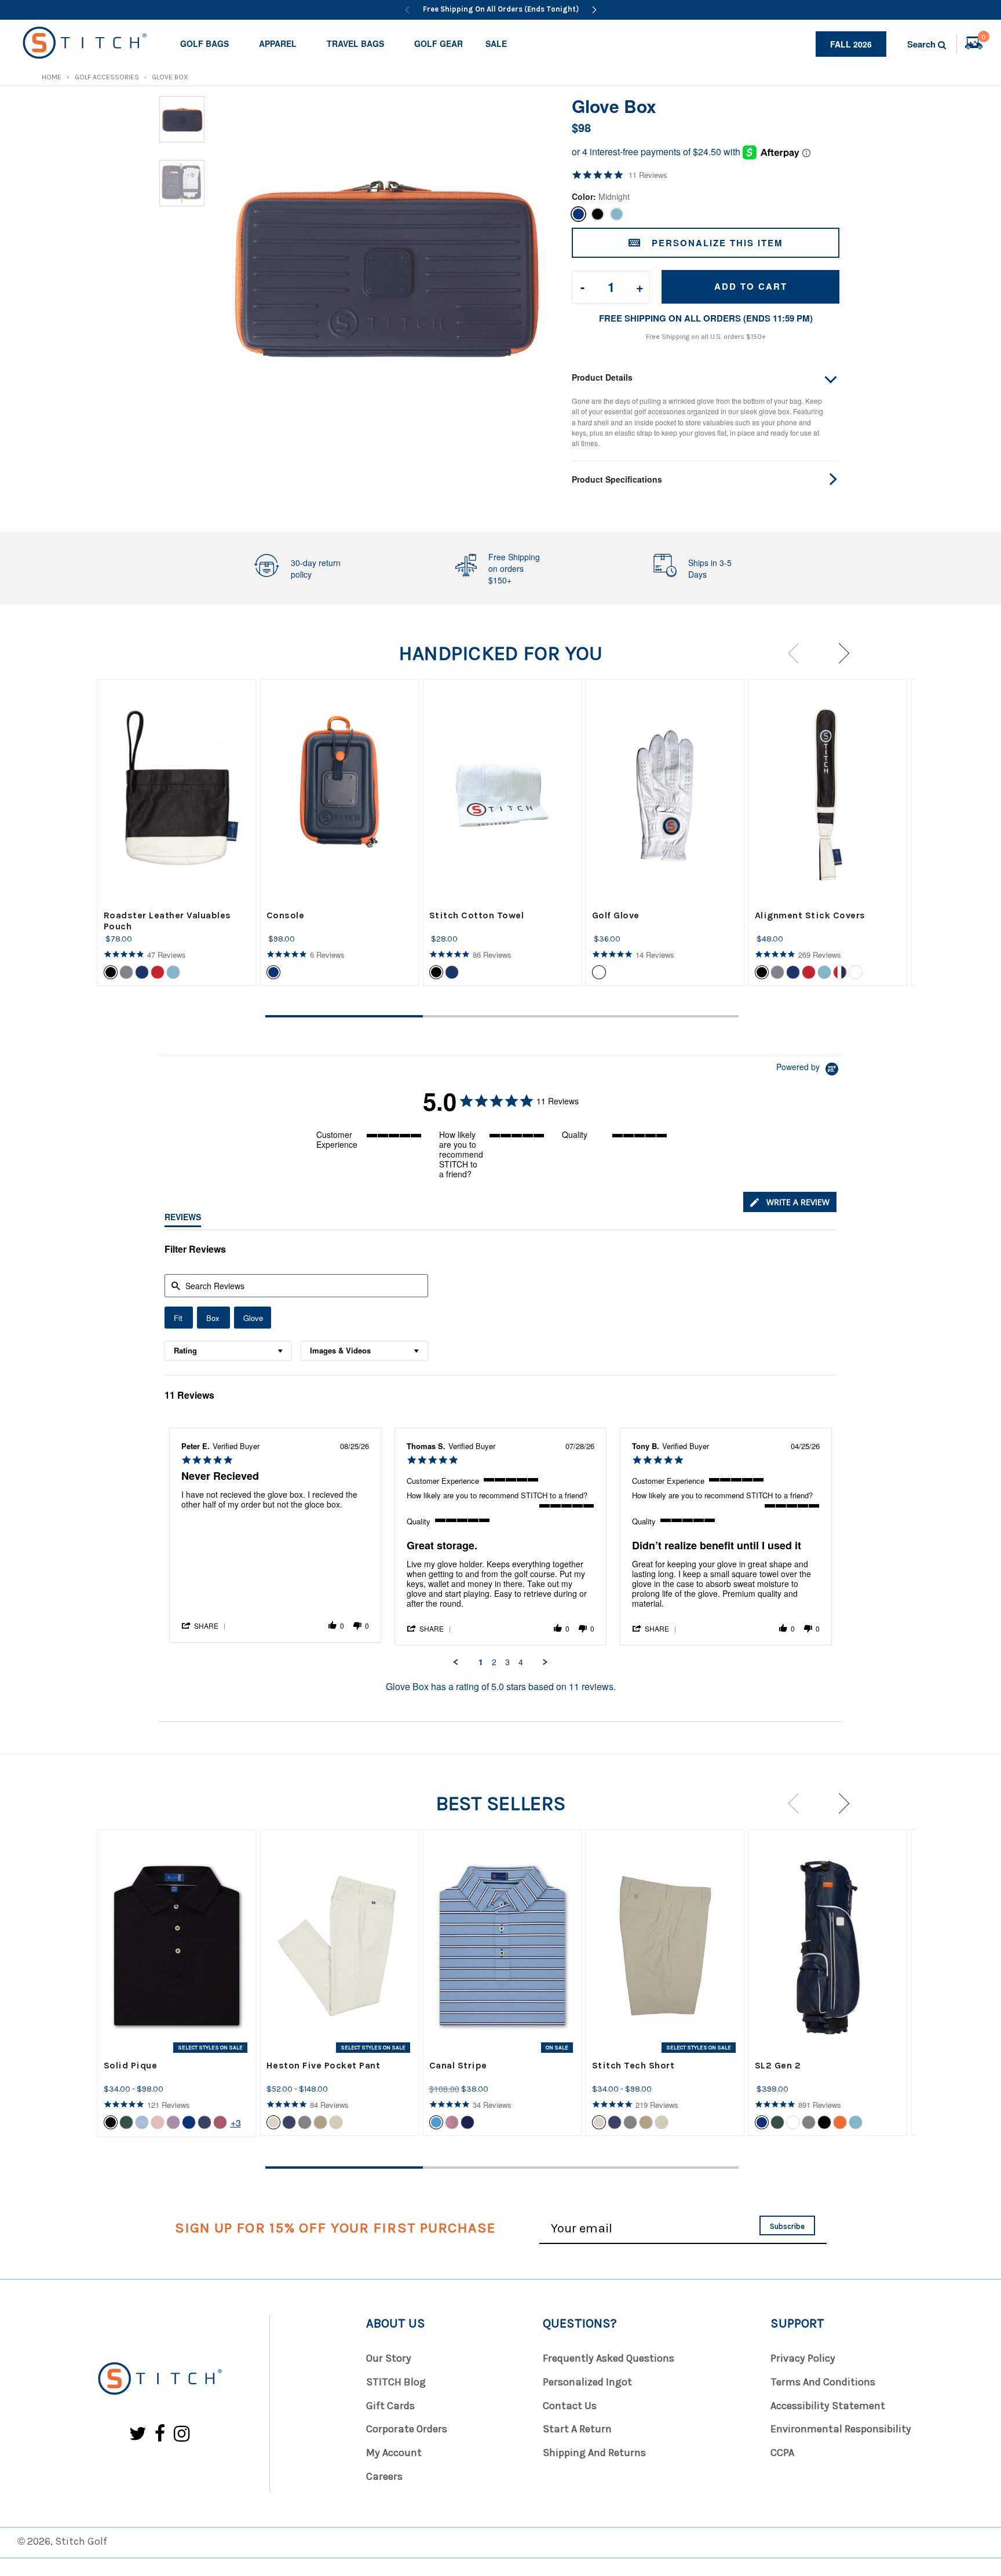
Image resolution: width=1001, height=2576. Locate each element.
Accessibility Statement (828, 2406)
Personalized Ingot (587, 2382)
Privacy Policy (803, 2358)
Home (52, 77)
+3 (236, 2123)
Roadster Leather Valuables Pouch (167, 921)
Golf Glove (616, 915)
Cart (984, 38)
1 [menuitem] (481, 1662)
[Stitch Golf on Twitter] (138, 2434)
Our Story (389, 2358)
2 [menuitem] (494, 1662)
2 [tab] (502, 1016)
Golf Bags (204, 43)
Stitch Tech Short (633, 2065)
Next (839, 653)
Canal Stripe (458, 2065)
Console (286, 915)
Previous (797, 653)
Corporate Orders (407, 2429)
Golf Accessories (107, 77)
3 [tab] (660, 1016)
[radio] (179, 1318)
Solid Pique (131, 2065)
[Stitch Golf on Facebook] (160, 2434)
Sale (496, 43)
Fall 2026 (851, 44)
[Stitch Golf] (159, 2379)
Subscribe (787, 2226)
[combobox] (228, 1351)
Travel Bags (355, 43)
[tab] (790, 1202)
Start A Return (577, 2429)
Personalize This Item (717, 243)
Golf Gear (439, 43)
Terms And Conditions (823, 2382)
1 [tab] (344, 1016)
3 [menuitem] (507, 1662)
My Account (394, 2453)
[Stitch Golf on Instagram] (182, 2434)
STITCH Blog (396, 2382)
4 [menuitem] (521, 1662)
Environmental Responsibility (841, 2429)
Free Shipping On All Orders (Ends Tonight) (501, 9)
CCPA (782, 2453)
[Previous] (407, 10)
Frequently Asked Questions (609, 2358)
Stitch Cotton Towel (477, 915)
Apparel (278, 43)
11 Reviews (648, 175)
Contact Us (570, 2406)
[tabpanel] (177, 833)
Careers (384, 2476)
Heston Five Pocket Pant (324, 2065)
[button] (204, 1625)
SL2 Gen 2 (778, 2065)
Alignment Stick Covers (810, 915)
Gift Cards (390, 2406)
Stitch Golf (81, 2541)
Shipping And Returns (594, 2453)
